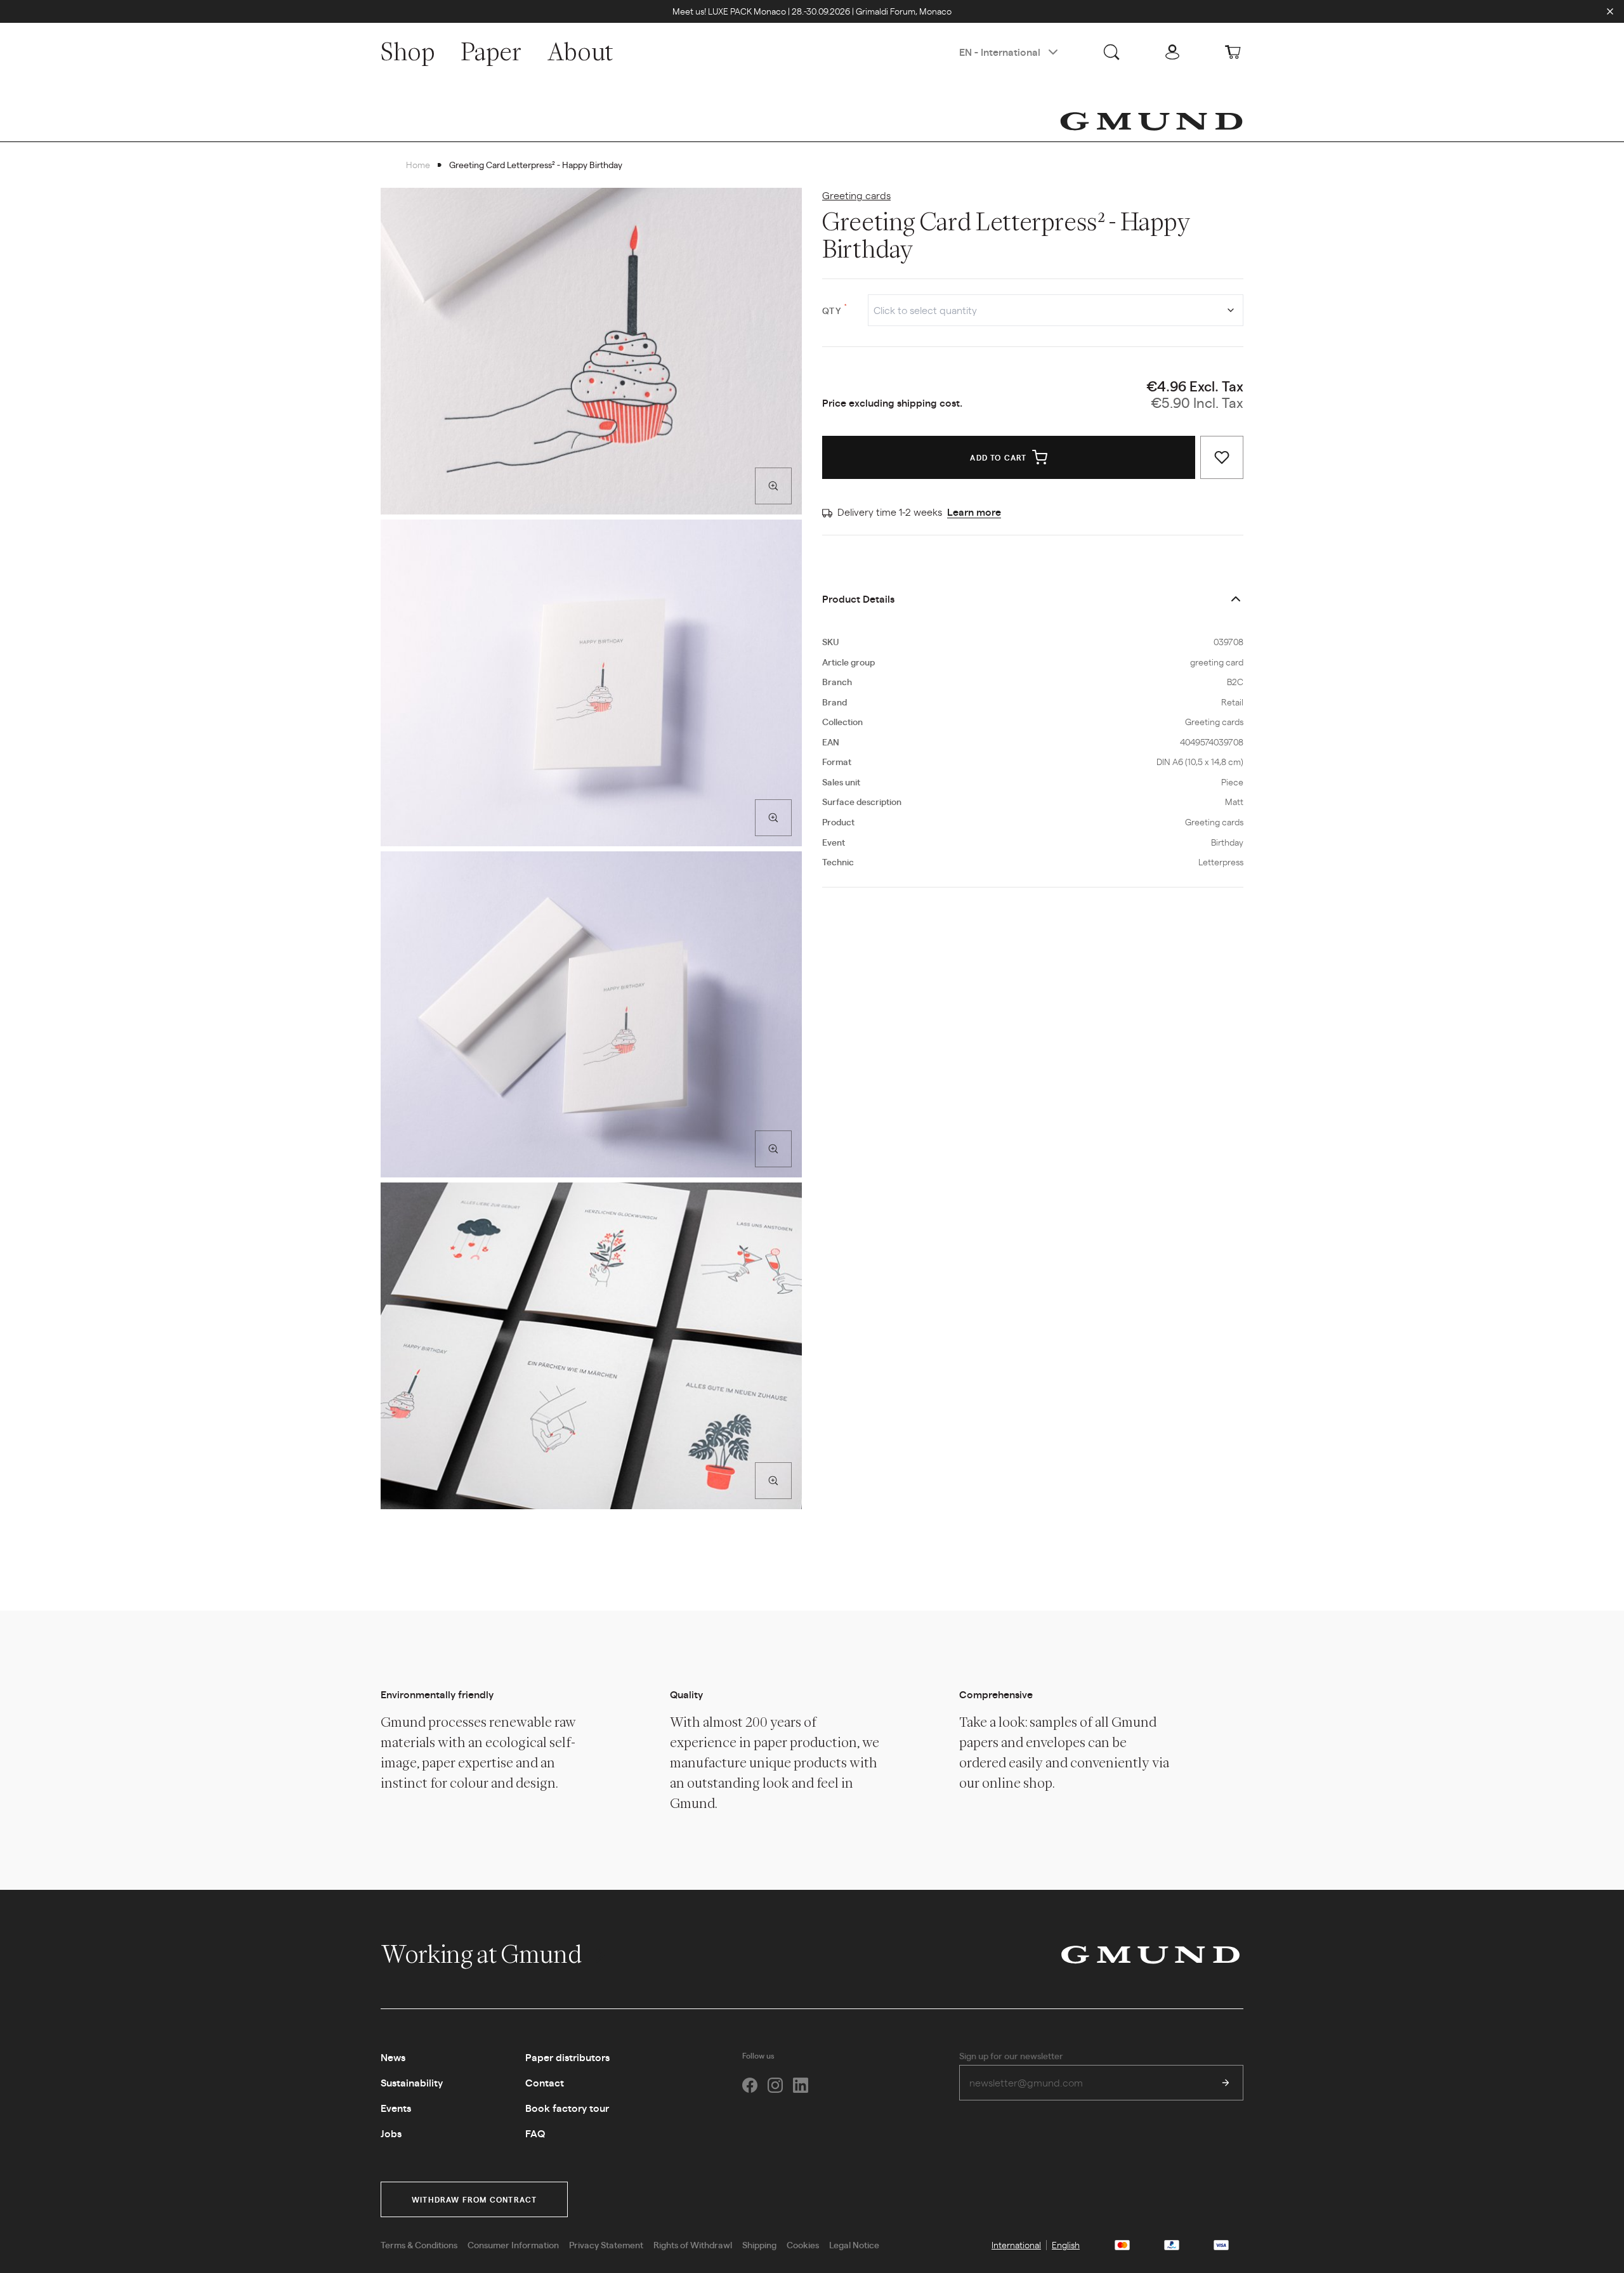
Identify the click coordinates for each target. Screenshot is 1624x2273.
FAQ (535, 2133)
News (393, 2057)
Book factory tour (567, 2108)
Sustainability (412, 2082)
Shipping (759, 2244)
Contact (545, 2082)
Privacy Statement (606, 2244)
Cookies (803, 2244)
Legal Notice (854, 2244)
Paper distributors (567, 2057)
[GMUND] (1151, 121)
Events (396, 2108)
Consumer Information (513, 2244)
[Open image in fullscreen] (773, 486)
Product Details (858, 599)
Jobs (391, 2133)
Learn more (974, 512)
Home (418, 164)
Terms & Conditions (419, 2244)
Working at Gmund (483, 1954)
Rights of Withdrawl (693, 2244)
